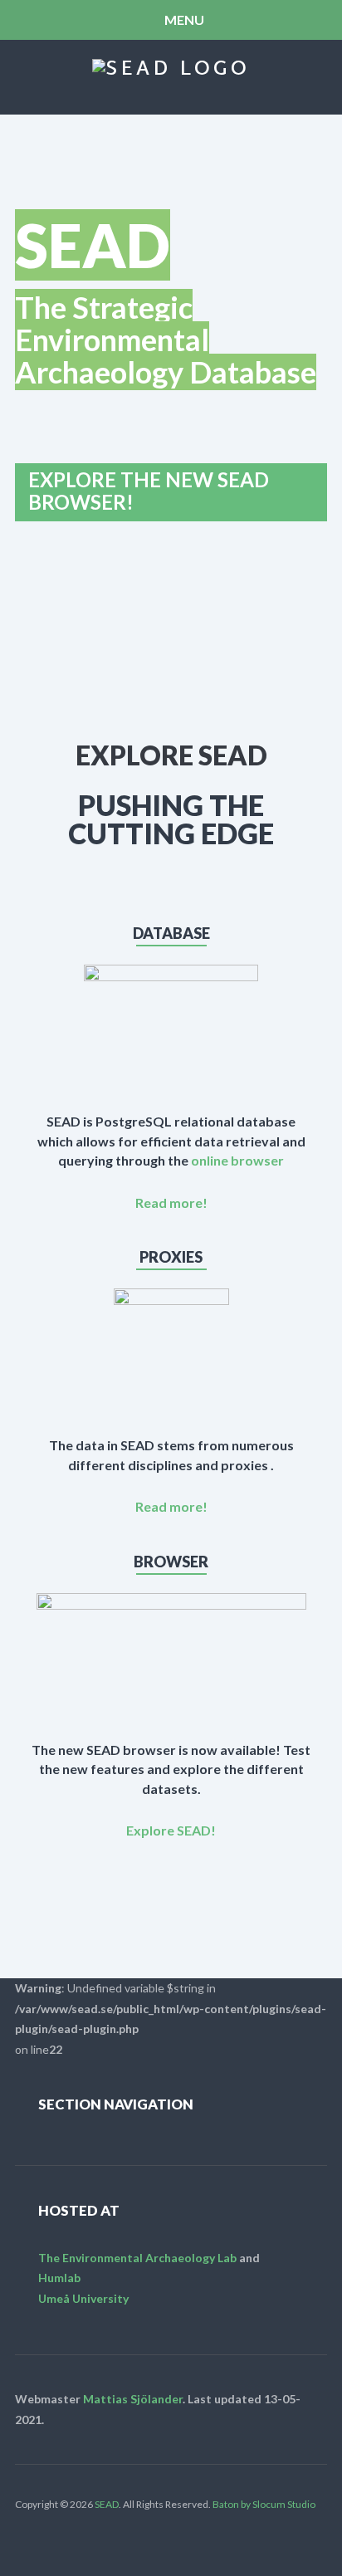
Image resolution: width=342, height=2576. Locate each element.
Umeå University (83, 2298)
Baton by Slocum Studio (264, 2504)
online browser (237, 1160)
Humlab (59, 2278)
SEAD (107, 2504)
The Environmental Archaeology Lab (137, 2258)
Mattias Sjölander (133, 2399)
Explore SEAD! (171, 1830)
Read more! (171, 1202)
